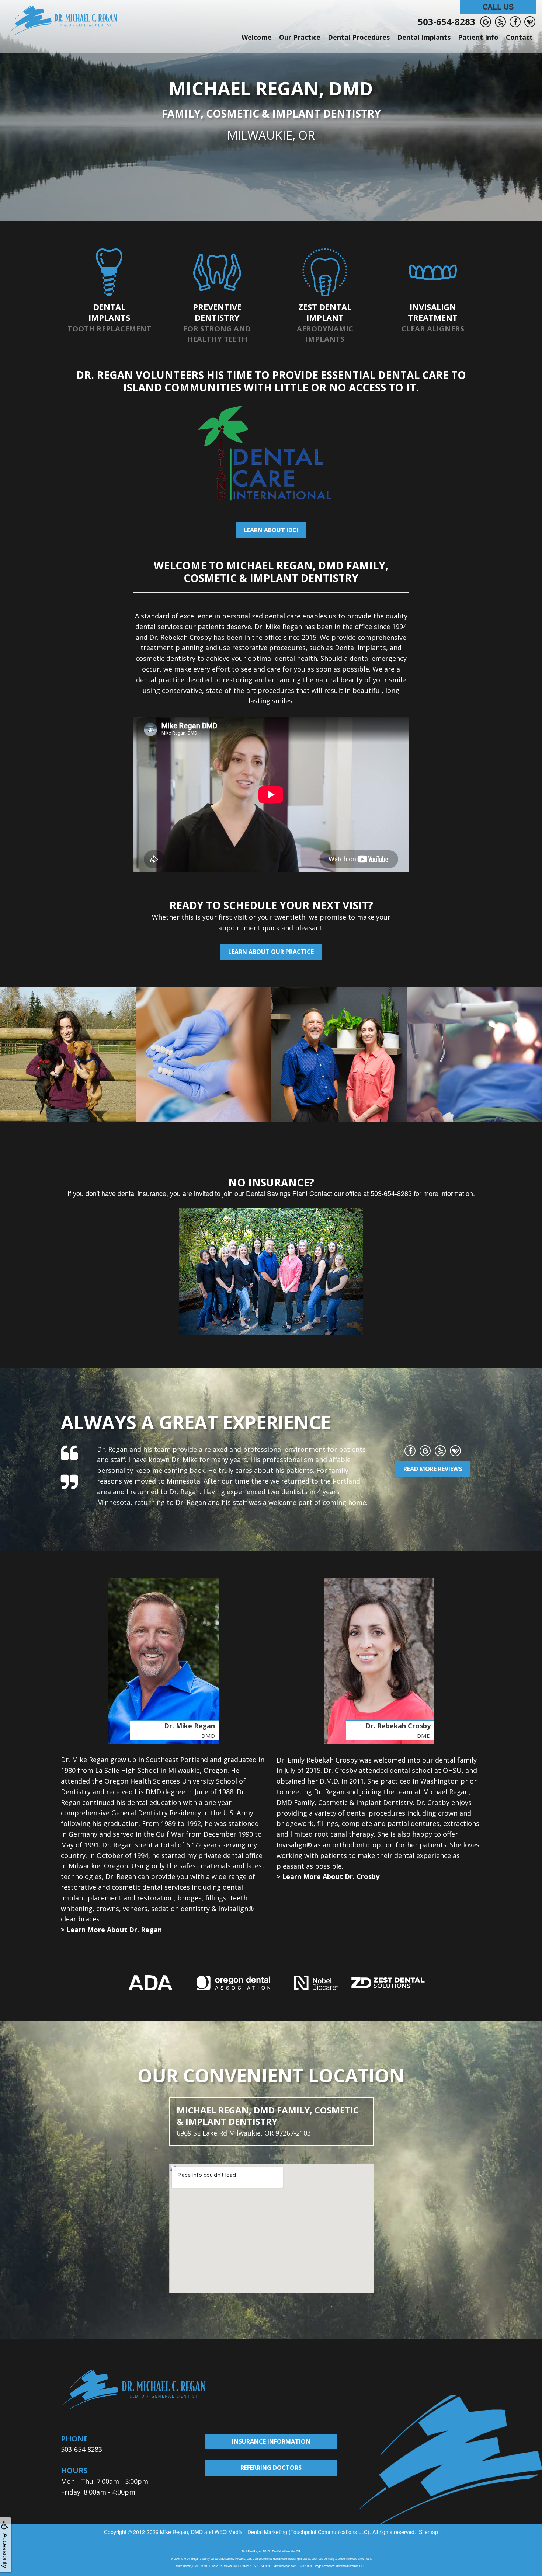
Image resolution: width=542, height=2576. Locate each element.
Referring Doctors (271, 2468)
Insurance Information (271, 2441)
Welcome (257, 37)
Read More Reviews (433, 1469)
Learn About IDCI (271, 530)
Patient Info (478, 37)
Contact (519, 37)
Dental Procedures (359, 37)
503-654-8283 (447, 22)
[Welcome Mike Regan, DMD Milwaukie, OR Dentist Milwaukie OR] (64, 20)
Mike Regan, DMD (181, 2532)
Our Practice (300, 37)
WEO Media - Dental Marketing (251, 2532)
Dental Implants (424, 37)
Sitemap (428, 2532)
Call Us (498, 6)
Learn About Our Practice (271, 952)
